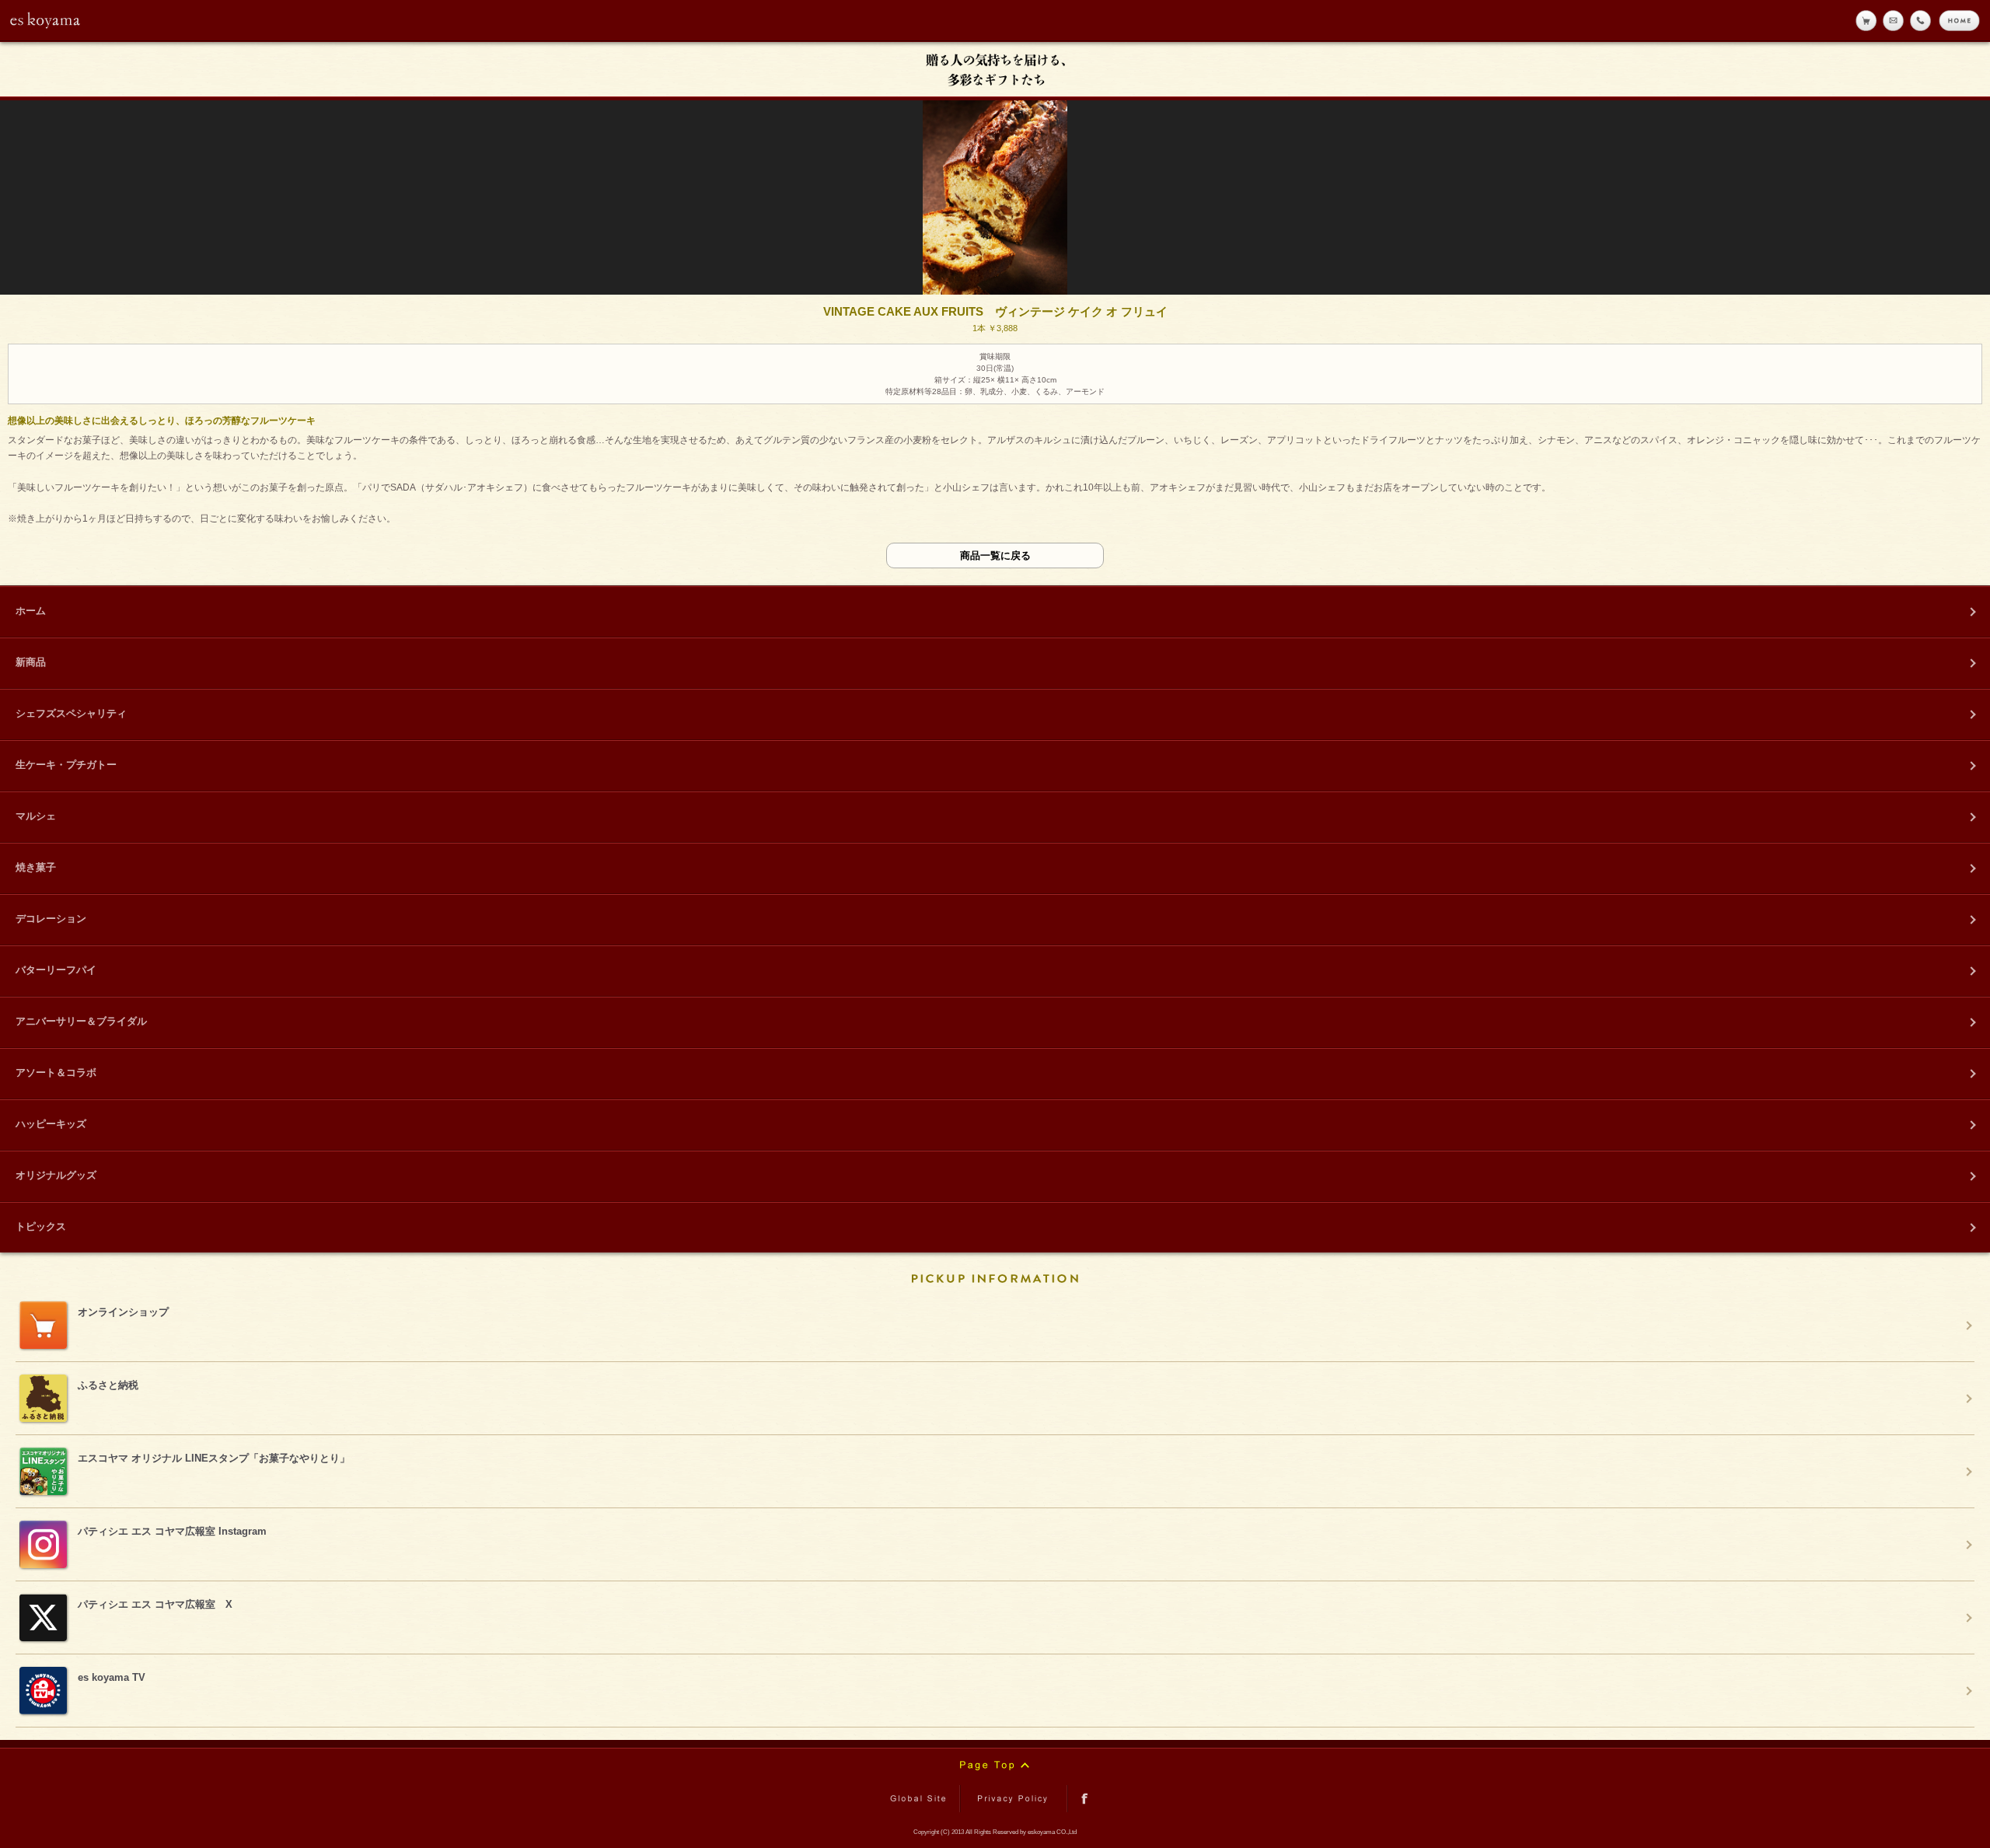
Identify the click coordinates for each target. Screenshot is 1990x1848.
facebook (1085, 1799)
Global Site (921, 1799)
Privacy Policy (1014, 1799)
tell (1920, 21)
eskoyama (46, 20)
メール (1893, 21)
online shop (1866, 21)
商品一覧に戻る (995, 555)
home (1959, 21)
